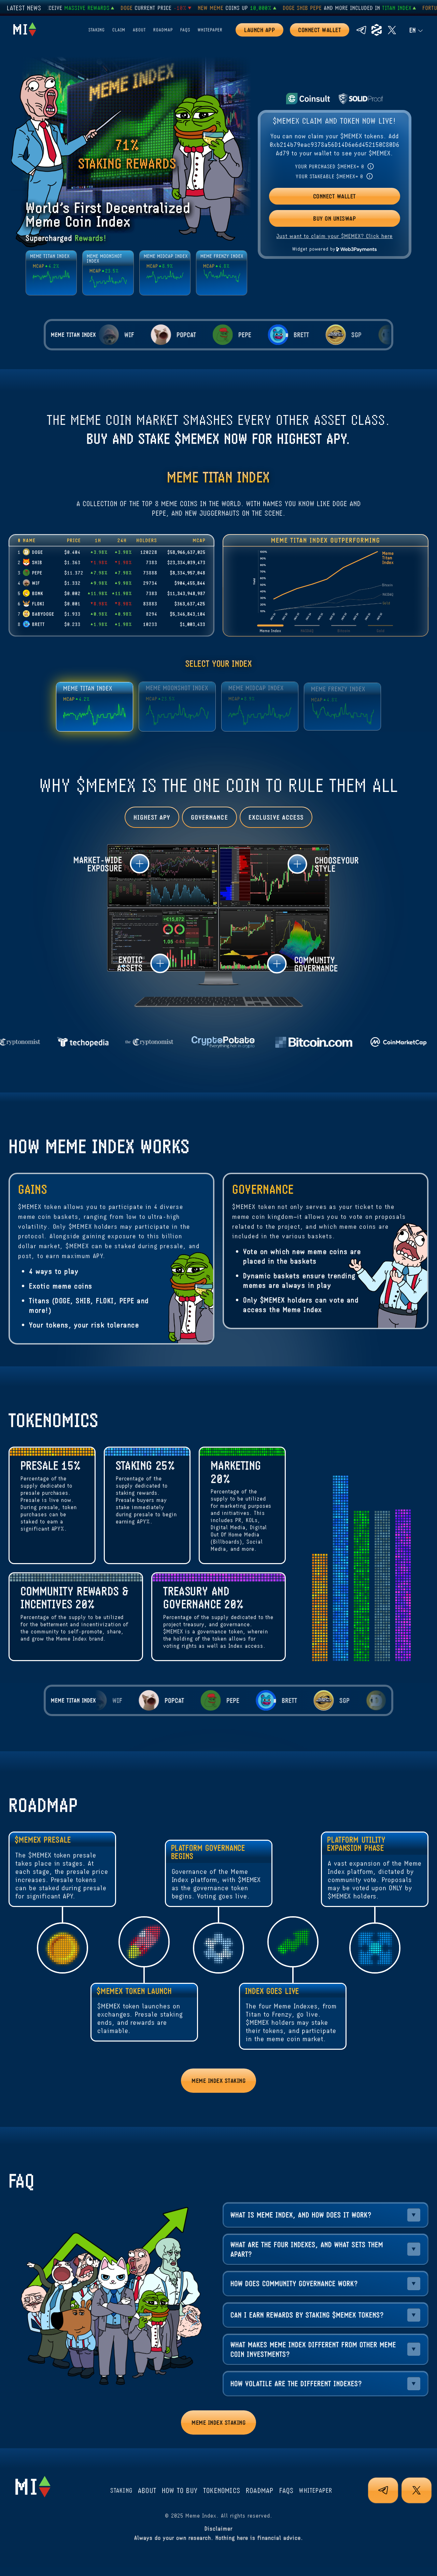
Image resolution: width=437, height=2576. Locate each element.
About (139, 30)
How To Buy (180, 2490)
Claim (119, 30)
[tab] (106, 864)
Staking (97, 30)
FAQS (185, 30)
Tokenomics (222, 2490)
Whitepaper (210, 30)
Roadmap (163, 30)
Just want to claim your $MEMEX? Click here (334, 236)
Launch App (259, 30)
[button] (106, 864)
